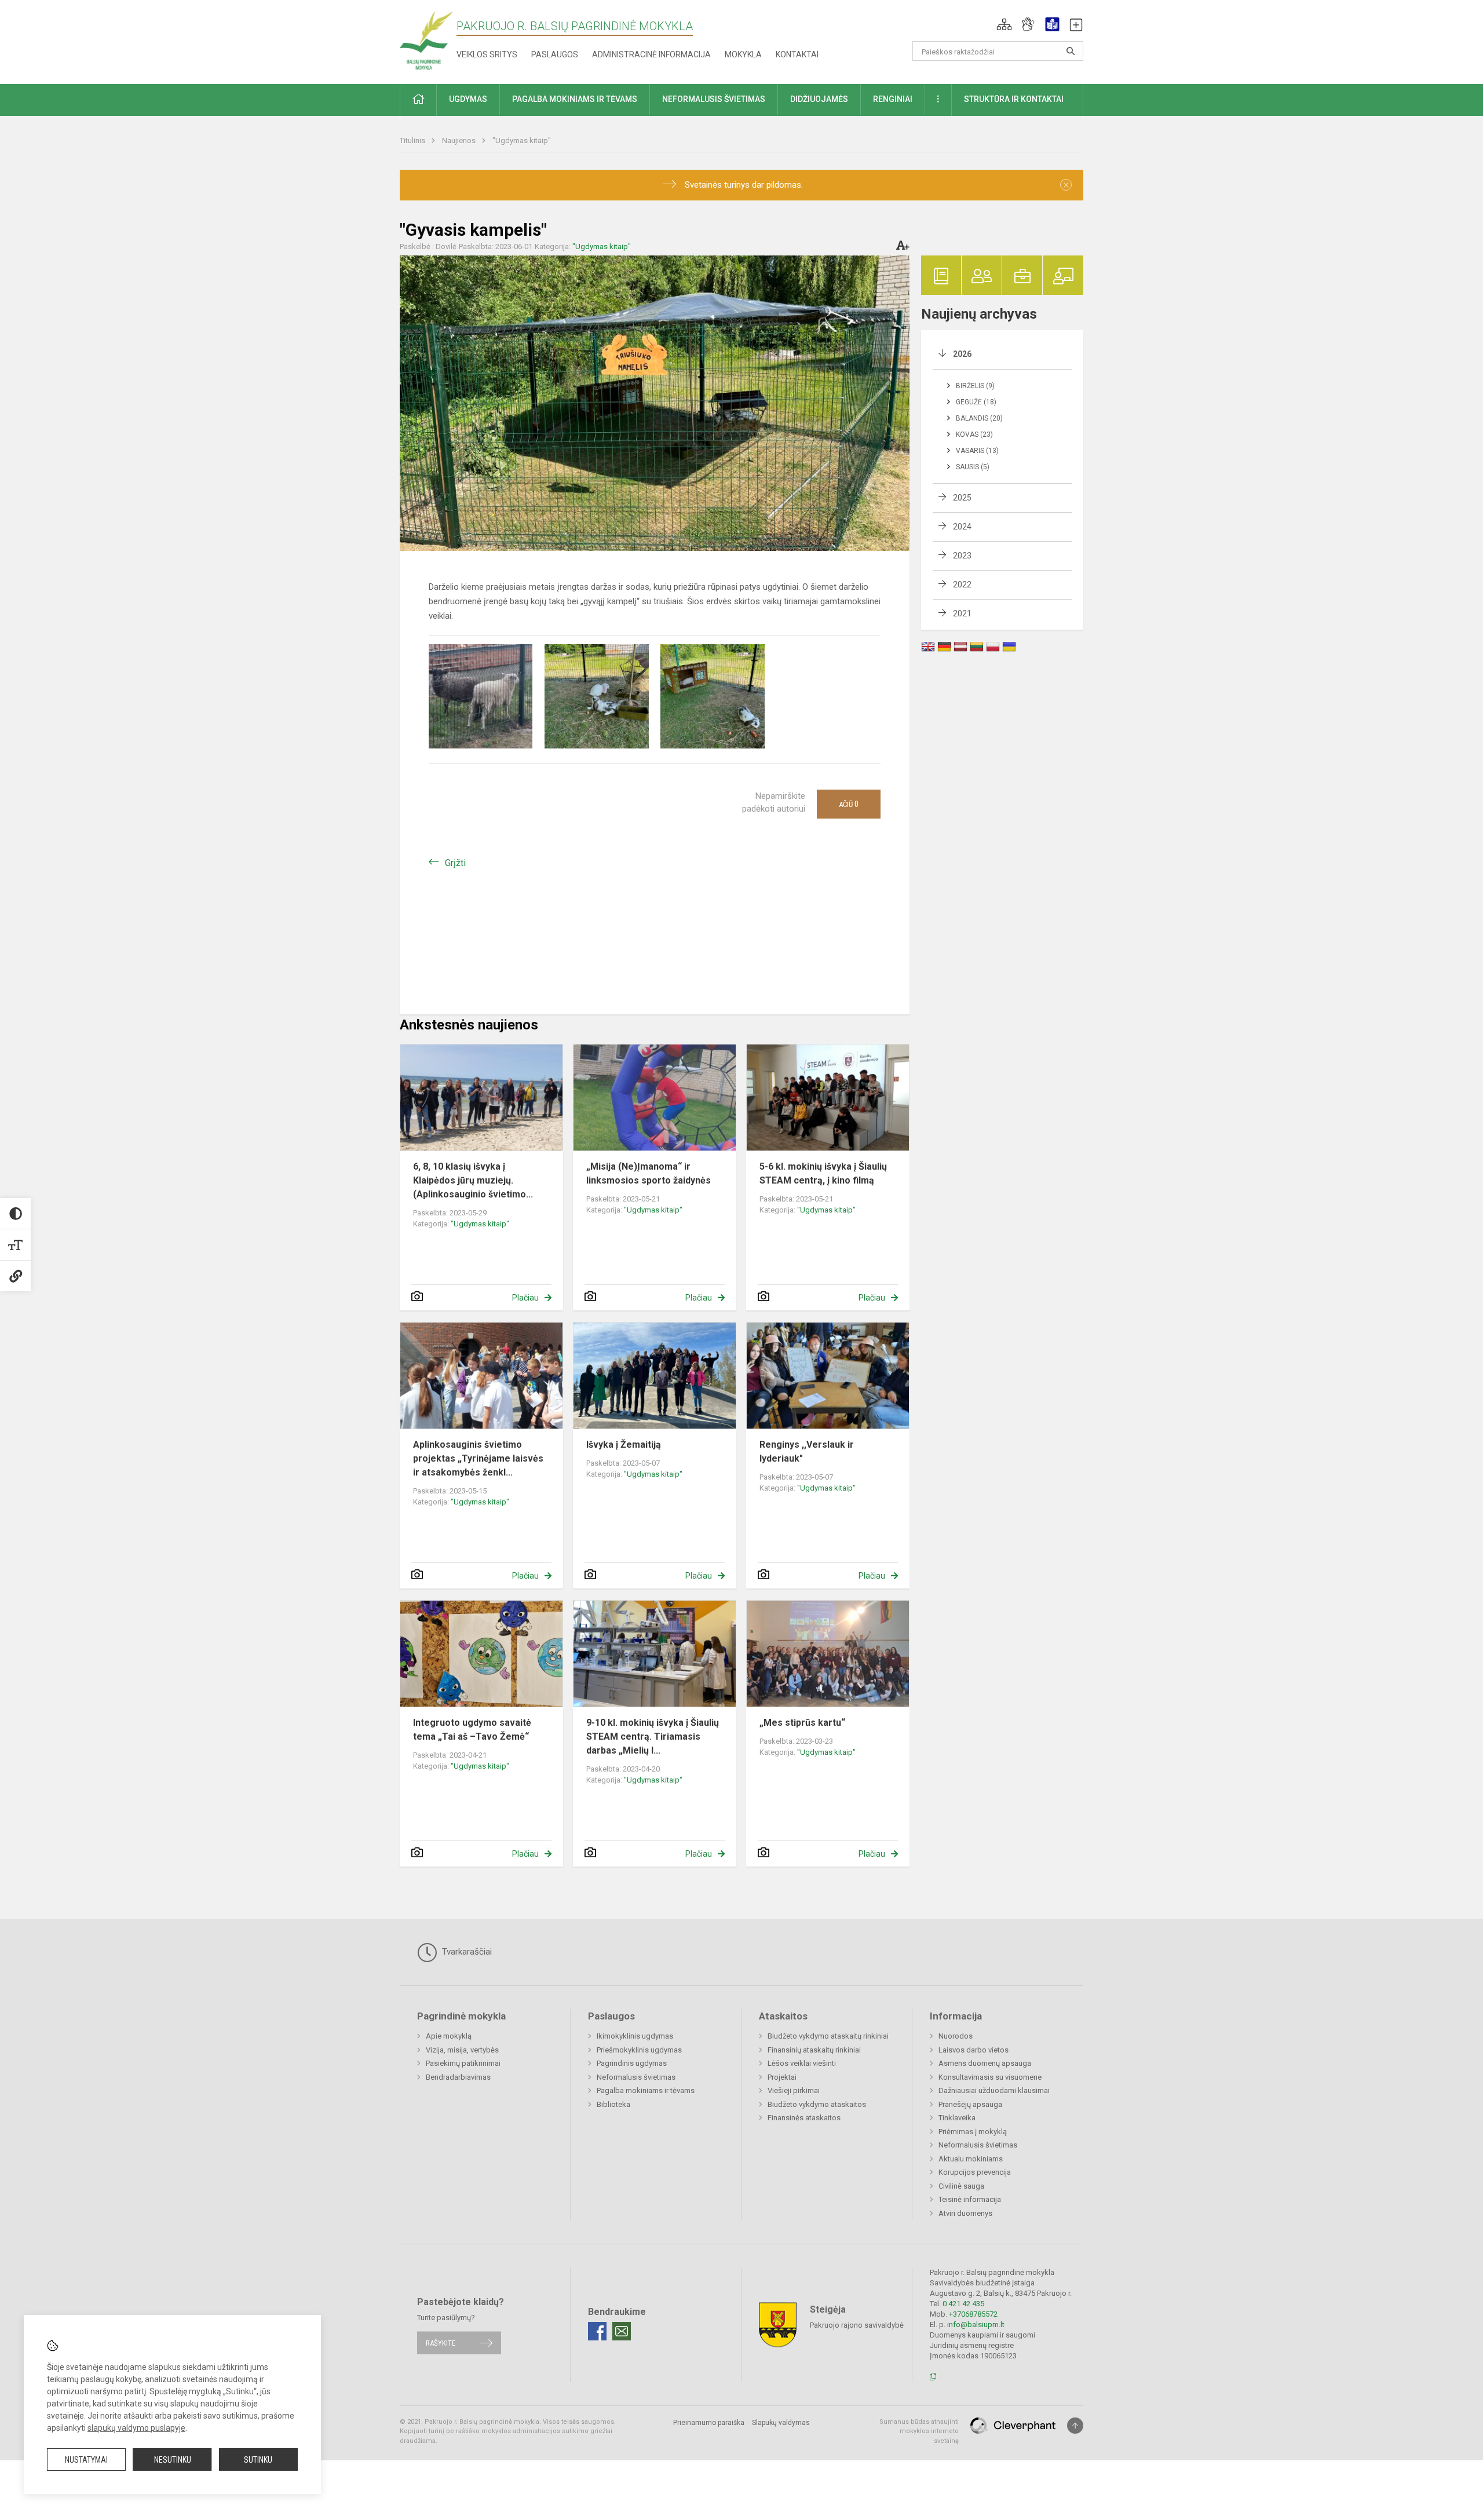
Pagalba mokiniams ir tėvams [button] (575, 99)
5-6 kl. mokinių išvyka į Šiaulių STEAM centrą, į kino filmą (823, 1173)
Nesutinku (173, 2460)
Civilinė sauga (961, 2186)
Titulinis (413, 140)
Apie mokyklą (449, 2036)
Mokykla (743, 54)
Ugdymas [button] (468, 99)
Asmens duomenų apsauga (985, 2063)
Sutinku (258, 2460)
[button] (1004, 24)
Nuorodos (956, 2036)
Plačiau (525, 1298)
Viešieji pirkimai (794, 2090)
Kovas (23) (974, 434)
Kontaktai (797, 54)
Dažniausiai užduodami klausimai (994, 2090)
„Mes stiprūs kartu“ (802, 1723)
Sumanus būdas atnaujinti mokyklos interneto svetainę (919, 2431)
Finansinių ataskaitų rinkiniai (814, 2050)
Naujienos (460, 140)
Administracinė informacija (651, 54)
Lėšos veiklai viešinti (802, 2063)
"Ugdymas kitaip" (522, 140)
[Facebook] (597, 2331)
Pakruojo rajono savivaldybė (857, 2324)
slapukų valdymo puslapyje (136, 2428)
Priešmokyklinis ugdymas (639, 2050)
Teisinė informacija (970, 2199)
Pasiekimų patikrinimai (463, 2063)
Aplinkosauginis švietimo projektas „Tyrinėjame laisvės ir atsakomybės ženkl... (478, 1458)
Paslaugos (555, 54)
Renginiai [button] (893, 99)
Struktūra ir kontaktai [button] (1014, 99)
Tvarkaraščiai (466, 1952)
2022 (962, 585)
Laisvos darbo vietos (974, 2050)
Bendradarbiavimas (458, 2077)
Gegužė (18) (976, 402)
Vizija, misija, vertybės (462, 2050)
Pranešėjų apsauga (970, 2104)
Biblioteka (613, 2104)
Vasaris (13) (977, 451)
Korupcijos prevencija (975, 2172)
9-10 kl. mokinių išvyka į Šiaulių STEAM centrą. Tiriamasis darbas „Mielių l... (653, 1736)
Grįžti (455, 863)
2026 (962, 354)
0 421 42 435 (963, 2304)
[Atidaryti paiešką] (1071, 51)
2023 (962, 556)
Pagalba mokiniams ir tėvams (646, 2090)
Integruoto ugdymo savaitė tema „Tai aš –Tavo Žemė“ (472, 1730)
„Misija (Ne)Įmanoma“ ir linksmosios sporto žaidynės (649, 1173)
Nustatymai (86, 2460)
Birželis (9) (975, 386)
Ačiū (849, 804)
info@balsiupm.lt (976, 2324)
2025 (962, 498)
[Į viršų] (1075, 2426)
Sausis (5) (973, 467)
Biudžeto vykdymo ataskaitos (817, 2104)
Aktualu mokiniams (971, 2159)
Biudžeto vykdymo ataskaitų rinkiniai (828, 2036)
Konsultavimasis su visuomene (990, 2077)
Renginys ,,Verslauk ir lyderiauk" (807, 1451)
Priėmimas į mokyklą (973, 2132)
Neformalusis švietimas (636, 2077)
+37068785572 (973, 2314)
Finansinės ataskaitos (804, 2118)
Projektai (782, 2077)
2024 (962, 527)
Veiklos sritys (487, 54)
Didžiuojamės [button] (819, 99)
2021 (962, 613)
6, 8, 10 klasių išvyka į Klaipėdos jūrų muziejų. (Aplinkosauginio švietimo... (473, 1180)
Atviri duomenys (965, 2213)
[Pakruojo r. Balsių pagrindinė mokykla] (426, 40)
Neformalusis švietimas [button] (714, 99)
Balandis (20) (979, 418)
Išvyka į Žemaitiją (624, 1445)
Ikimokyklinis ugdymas (635, 2036)
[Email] (622, 2331)
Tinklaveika (957, 2118)
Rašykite (441, 2343)
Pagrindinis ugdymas (632, 2063)
